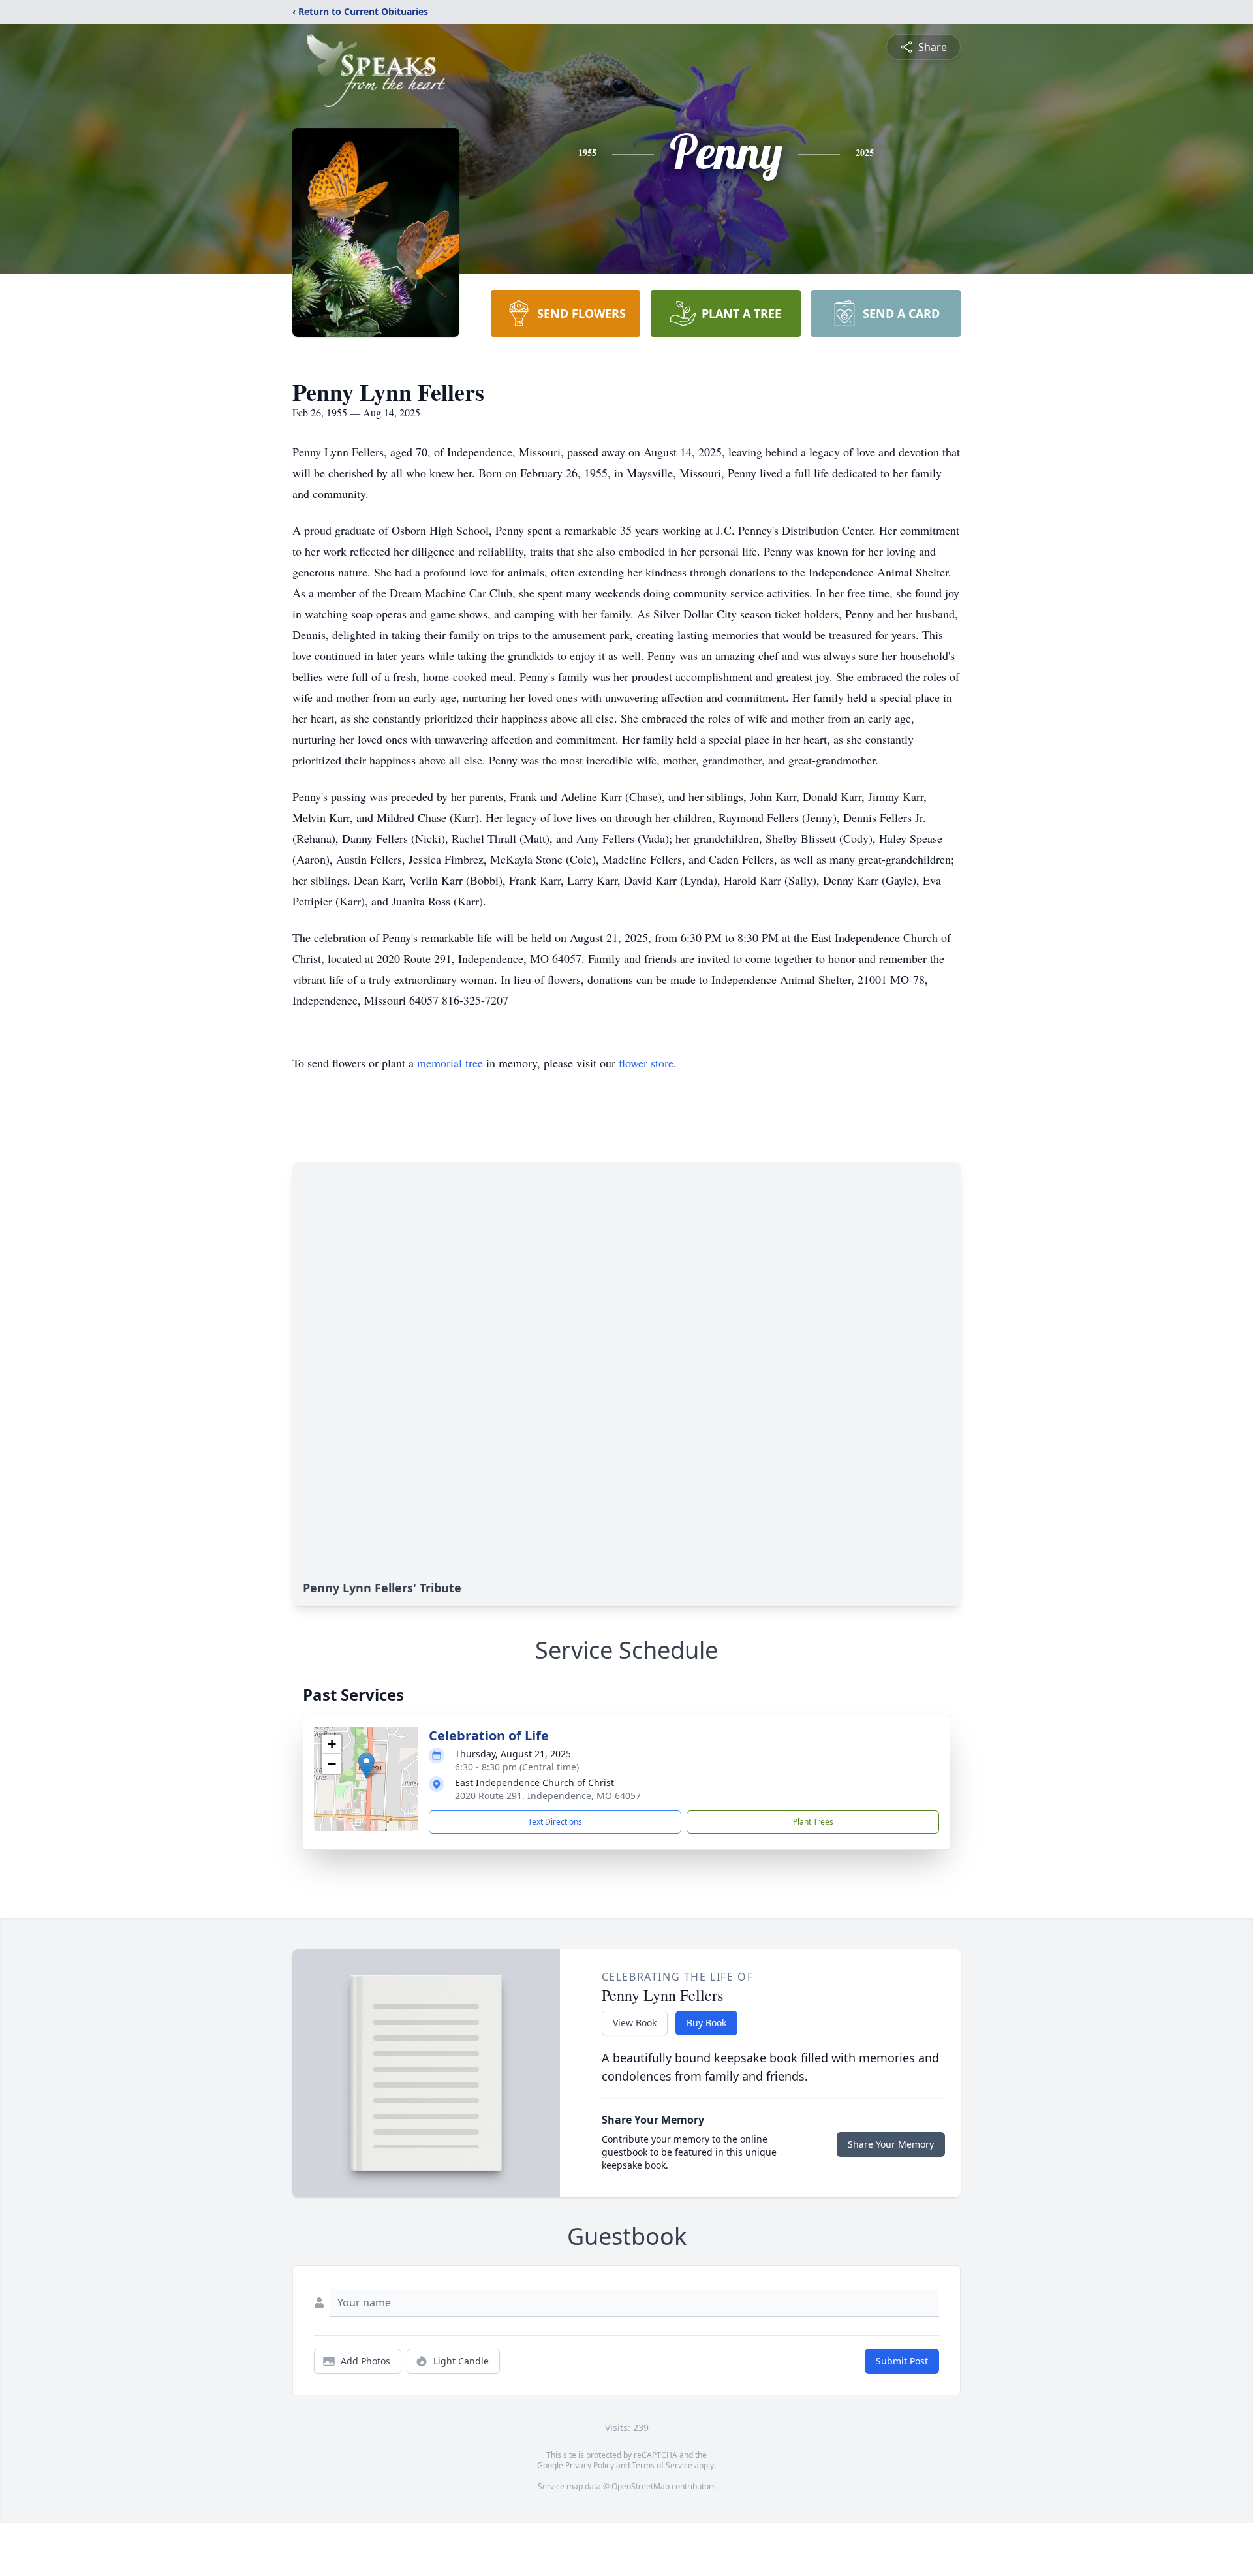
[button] (366, 1766)
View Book (635, 2023)
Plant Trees (813, 1822)
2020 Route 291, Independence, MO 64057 (548, 1796)
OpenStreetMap (641, 2486)
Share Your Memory (891, 2144)
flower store (646, 1063)
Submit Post (902, 2361)
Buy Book (706, 2023)
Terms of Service (662, 2465)
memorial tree (450, 1063)
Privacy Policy (590, 2465)
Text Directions (555, 1822)
